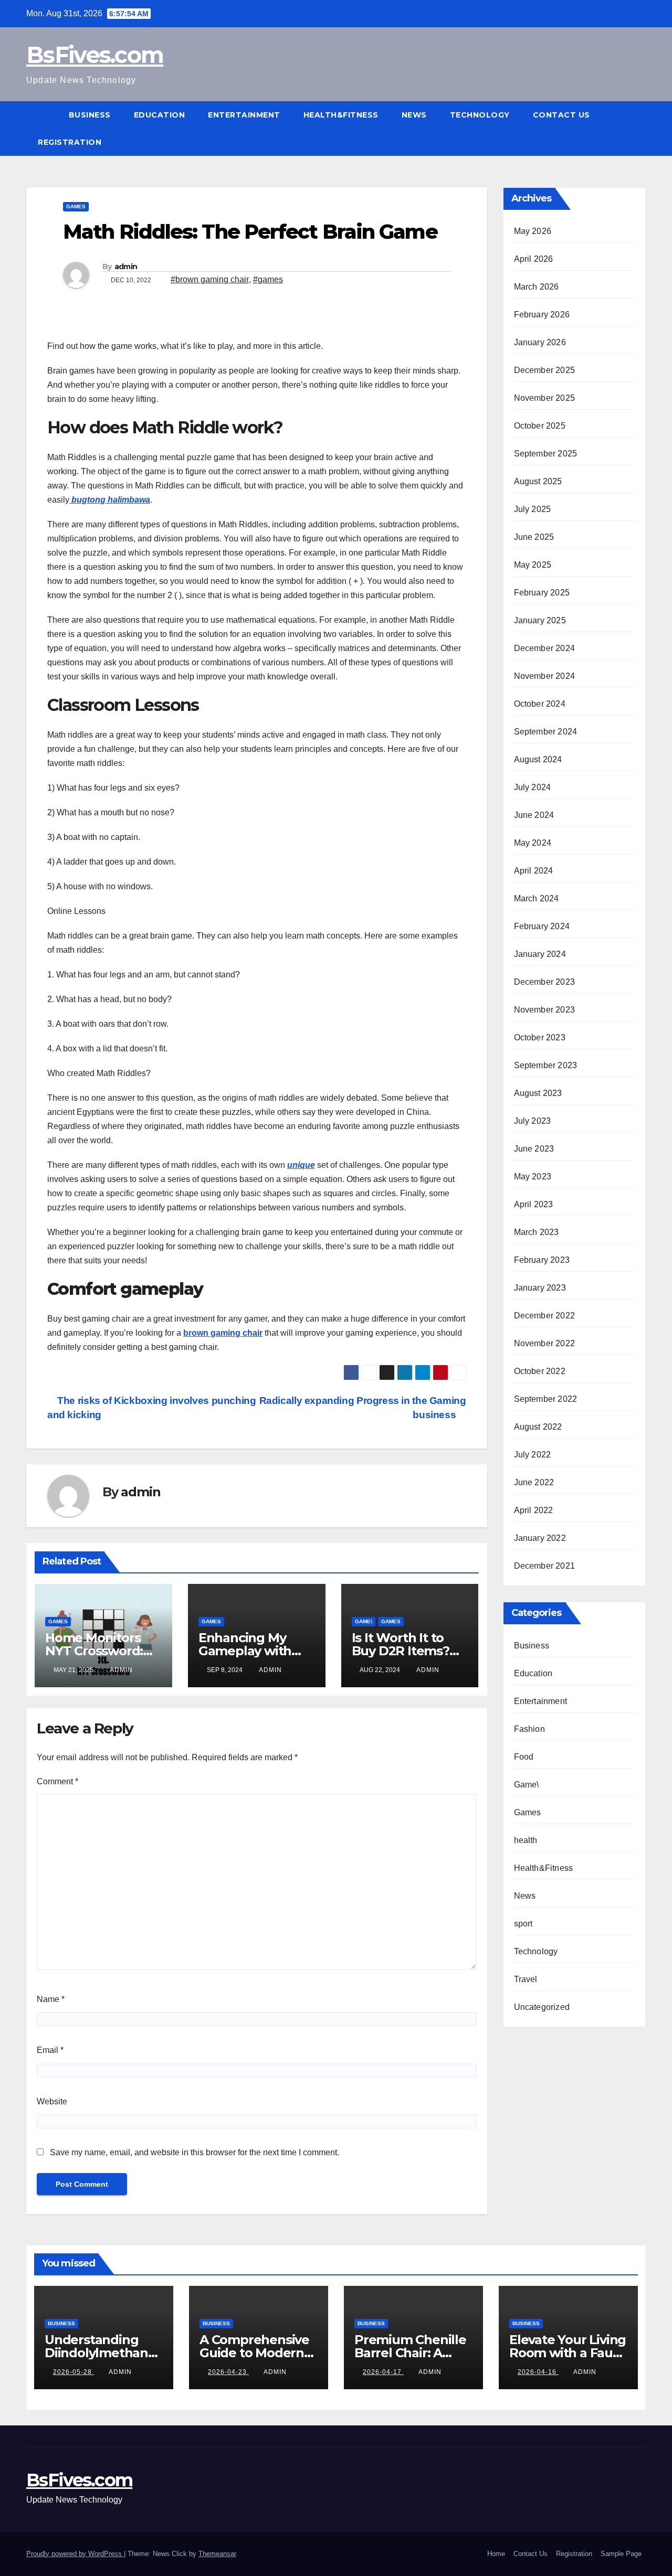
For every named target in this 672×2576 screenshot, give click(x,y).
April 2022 (534, 1510)
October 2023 (540, 1037)
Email (50, 2050)
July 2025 (533, 509)
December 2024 (545, 648)
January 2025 (540, 620)
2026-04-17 (383, 2372)
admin (126, 267)
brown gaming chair (223, 1333)
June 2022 (534, 1482)
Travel (526, 1979)
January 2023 (540, 1288)
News (414, 115)
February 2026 (542, 315)
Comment (57, 1781)
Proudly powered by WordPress (75, 2554)
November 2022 (545, 1343)
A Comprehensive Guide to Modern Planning (254, 2353)
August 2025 (538, 481)
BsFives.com (95, 55)
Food (524, 1757)
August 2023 (538, 1093)
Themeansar (217, 2554)
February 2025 (542, 593)
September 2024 (546, 732)
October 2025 (540, 426)
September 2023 (546, 1065)
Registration (70, 142)
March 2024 (537, 898)
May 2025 (533, 565)
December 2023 (545, 982)
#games (268, 279)
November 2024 (545, 676)
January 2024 (540, 954)
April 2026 (534, 259)
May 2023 (533, 1177)
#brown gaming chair (210, 279)
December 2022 (545, 1316)
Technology (480, 115)
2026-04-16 (538, 2372)
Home (496, 2554)
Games (76, 206)
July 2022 (533, 1455)
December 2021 (545, 1566)
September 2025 (546, 454)
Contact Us (561, 115)
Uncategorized (542, 2007)
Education (160, 115)
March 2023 (537, 1232)
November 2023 (545, 1010)
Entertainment (244, 115)
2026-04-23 (228, 2372)
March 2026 (537, 287)
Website (52, 2101)
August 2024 (538, 759)
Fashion (529, 1729)
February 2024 (542, 926)
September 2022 (546, 1399)
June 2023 (534, 1149)
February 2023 (542, 1260)
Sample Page (621, 2554)
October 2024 (540, 704)
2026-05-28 (73, 2372)
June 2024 (534, 815)
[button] (638, 128)
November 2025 (545, 398)
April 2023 (534, 1204)
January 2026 (540, 342)
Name (51, 1999)
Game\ (364, 1621)
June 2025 (534, 537)
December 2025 (545, 370)
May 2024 (533, 843)
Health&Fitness (341, 115)
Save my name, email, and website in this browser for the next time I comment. (195, 2152)
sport (523, 1924)
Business (90, 115)
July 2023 (533, 1121)
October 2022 (540, 1371)
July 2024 (533, 787)
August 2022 (538, 1427)
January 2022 (540, 1538)
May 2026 (533, 231)
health (526, 1840)
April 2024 (534, 871)
